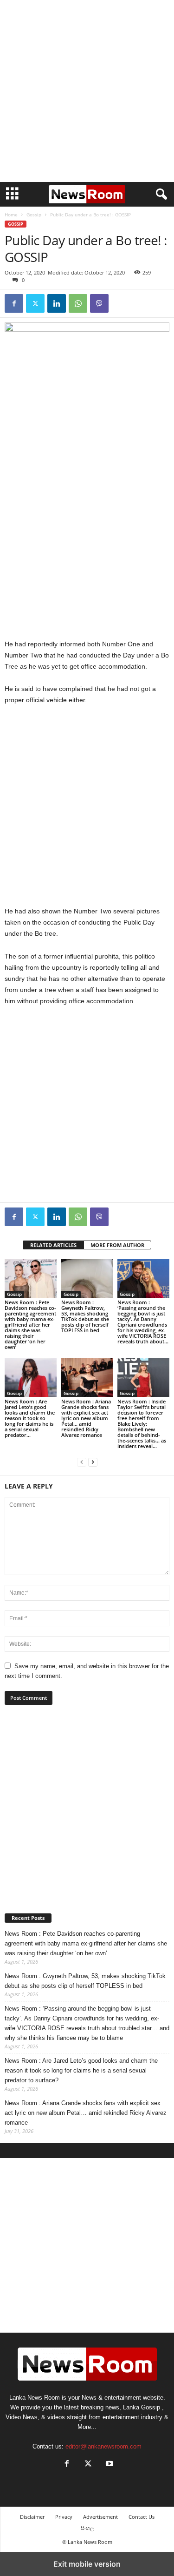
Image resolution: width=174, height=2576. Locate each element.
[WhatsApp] (78, 303)
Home (11, 215)
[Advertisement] (87, 91)
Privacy (64, 2517)
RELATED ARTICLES (53, 1245)
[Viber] (99, 303)
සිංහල (87, 2528)
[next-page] (93, 1462)
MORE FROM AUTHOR (117, 1245)
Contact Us (142, 2517)
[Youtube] (109, 2465)
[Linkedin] (57, 303)
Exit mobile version (87, 2564)
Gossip (34, 215)
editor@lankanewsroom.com (103, 2446)
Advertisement (100, 2517)
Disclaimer (32, 2517)
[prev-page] (82, 1462)
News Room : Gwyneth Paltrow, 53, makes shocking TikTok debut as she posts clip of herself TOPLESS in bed (85, 1316)
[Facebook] (14, 303)
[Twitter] (35, 303)
